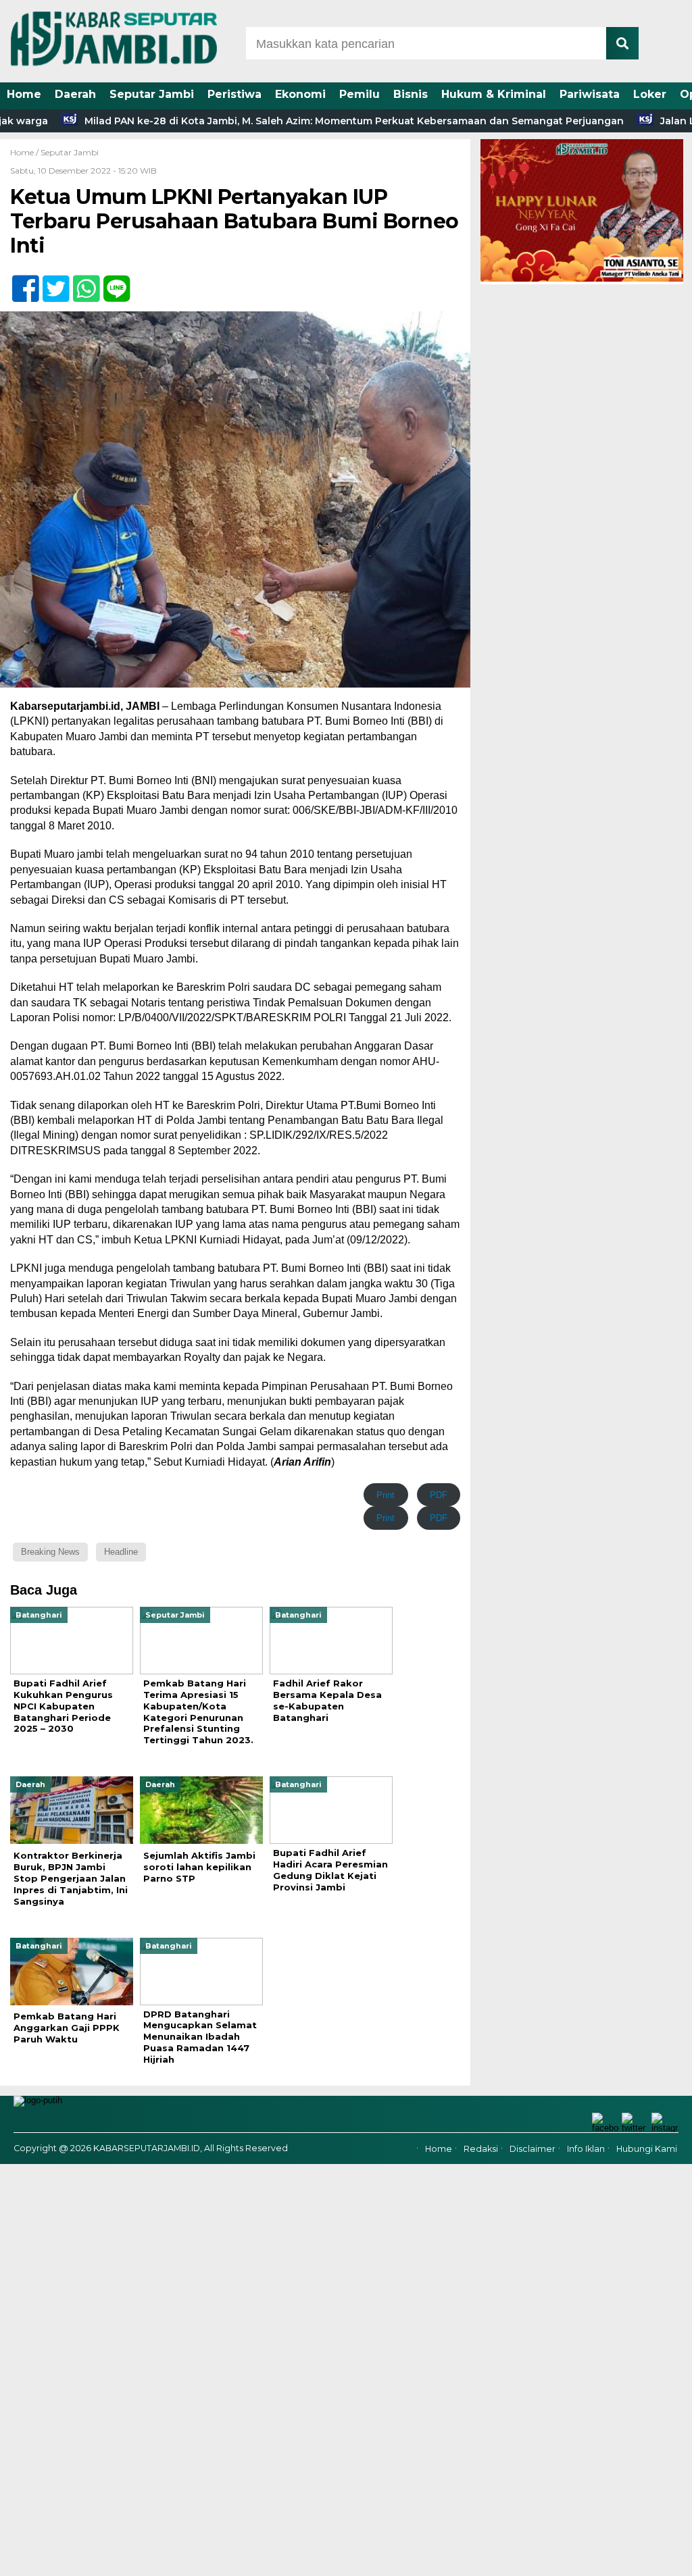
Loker (650, 94)
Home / (25, 152)
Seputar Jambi (152, 94)
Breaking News (50, 1552)
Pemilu (360, 94)
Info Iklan (586, 2149)
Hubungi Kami (647, 2149)
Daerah (75, 94)
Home (24, 94)
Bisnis (411, 94)
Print (386, 1495)
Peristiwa (234, 94)
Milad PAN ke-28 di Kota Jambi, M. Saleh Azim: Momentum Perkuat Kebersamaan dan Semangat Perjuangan (295, 121)
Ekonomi (300, 94)
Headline (121, 1552)
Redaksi (481, 2149)
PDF (439, 1495)
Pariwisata (590, 94)
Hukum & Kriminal (494, 94)
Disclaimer (533, 2149)
